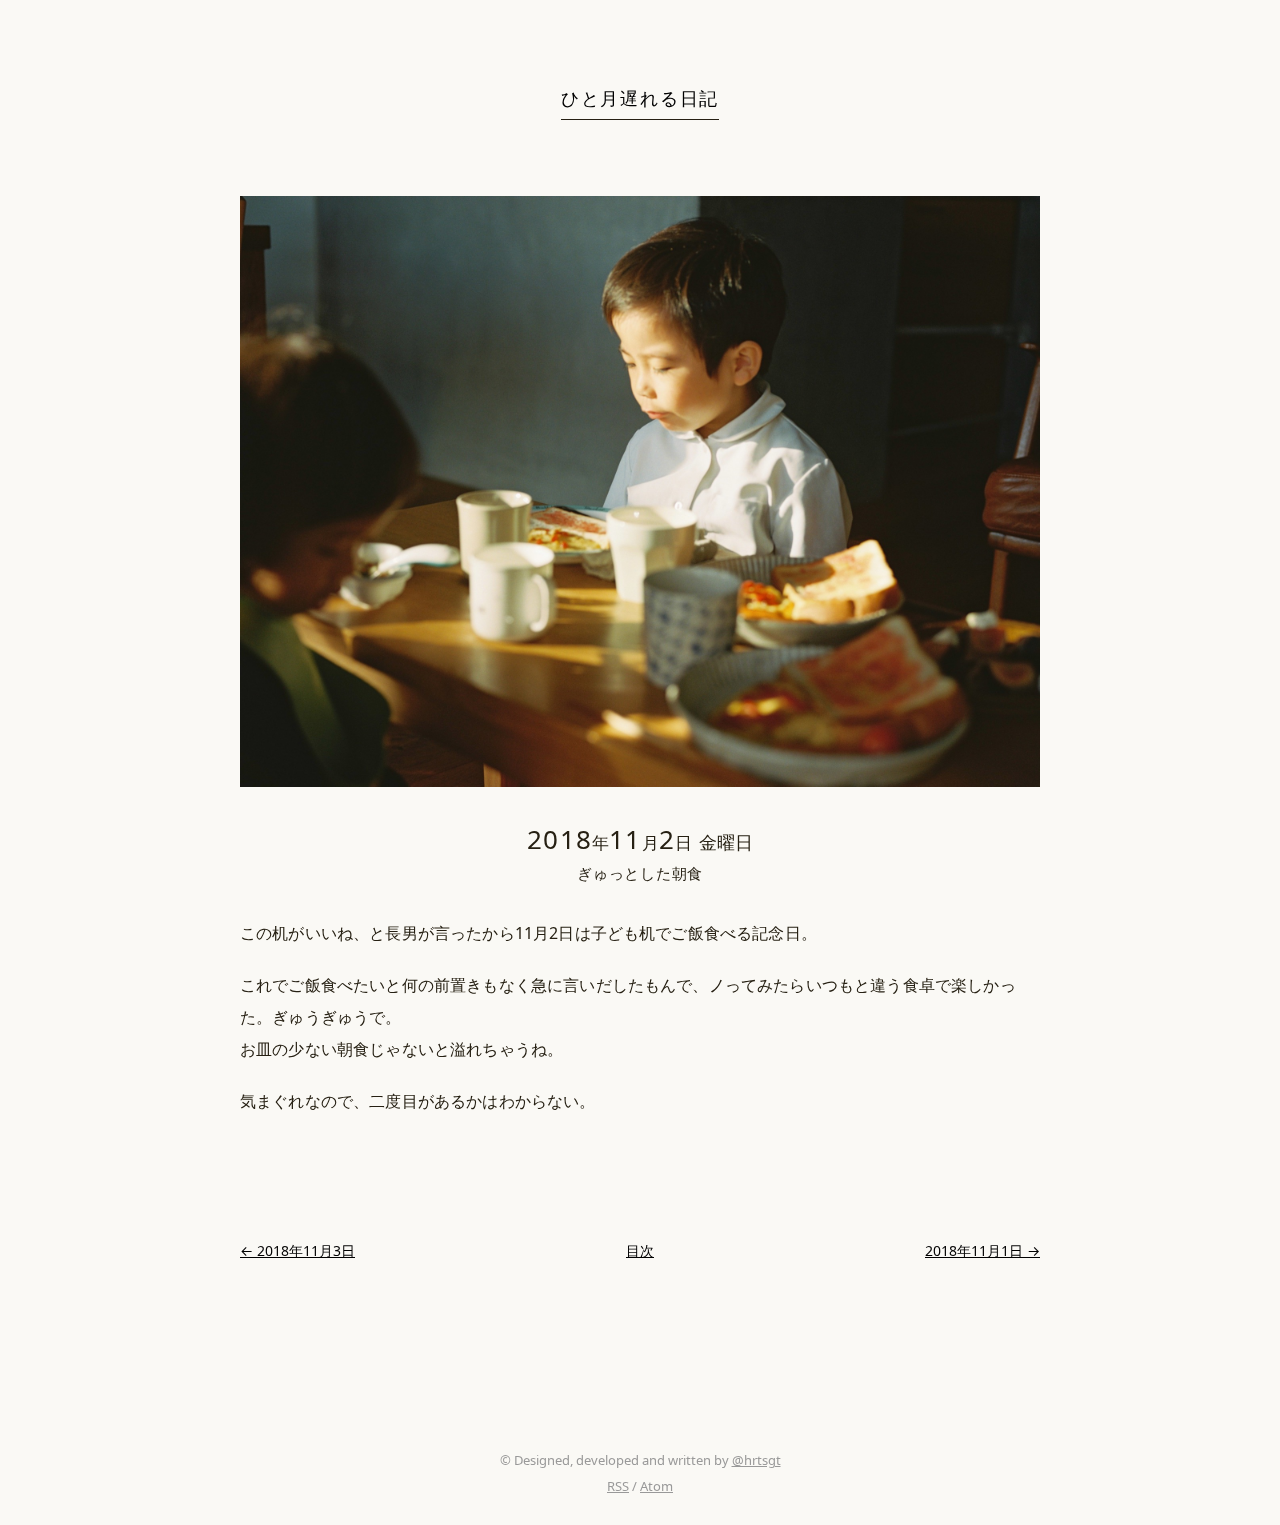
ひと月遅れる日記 (640, 98)
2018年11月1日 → (982, 1250)
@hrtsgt (756, 1460)
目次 (640, 1250)
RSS (618, 1486)
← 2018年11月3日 (297, 1250)
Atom (656, 1486)
